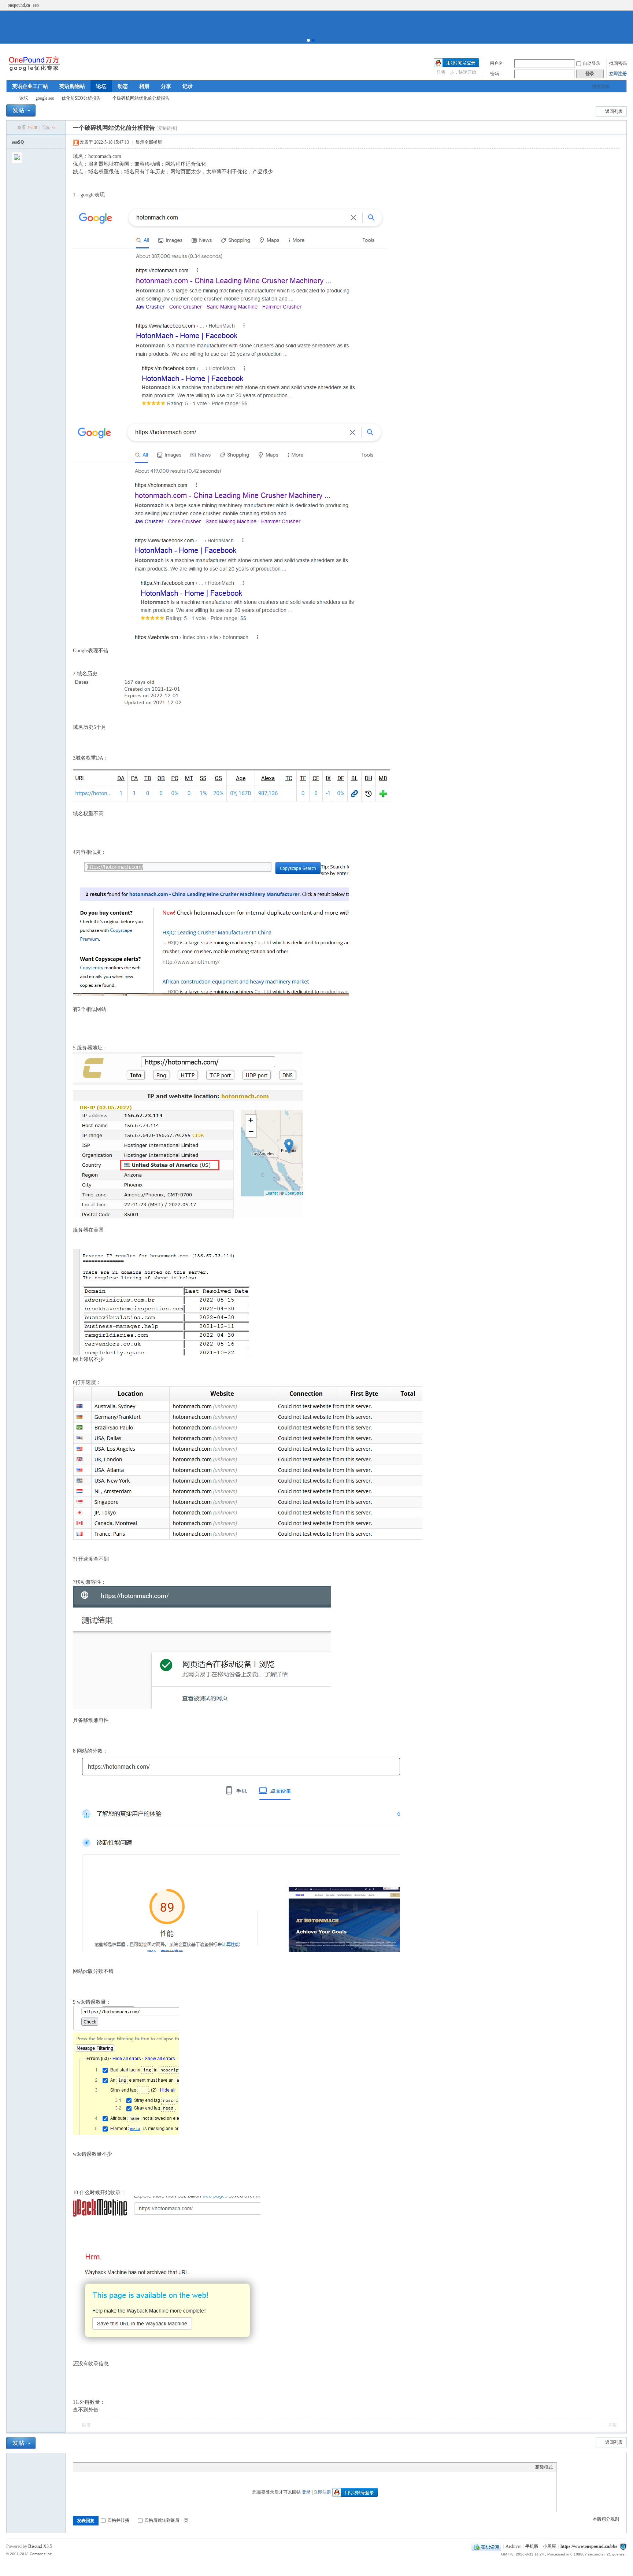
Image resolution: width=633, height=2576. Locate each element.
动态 (123, 86)
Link (104, 2467)
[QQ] (486, 2546)
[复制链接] (167, 128)
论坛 (101, 86)
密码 (495, 74)
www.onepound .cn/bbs (9, 98)
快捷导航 (601, 86)
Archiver (513, 2546)
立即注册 (618, 74)
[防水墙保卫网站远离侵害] (623, 2546)
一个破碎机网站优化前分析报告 (139, 98)
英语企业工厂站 (30, 86)
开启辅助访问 (617, 5)
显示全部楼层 (149, 142)
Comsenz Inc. (41, 2554)
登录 (306, 2492)
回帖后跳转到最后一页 (166, 2520)
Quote (114, 2467)
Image (95, 2467)
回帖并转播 (118, 2520)
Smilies (132, 2467)
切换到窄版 (623, 5)
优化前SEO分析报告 (81, 98)
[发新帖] (21, 110)
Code (123, 2467)
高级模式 (544, 2467)
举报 (612, 2425)
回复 (86, 2425)
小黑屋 (549, 2546)
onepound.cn (19, 5)
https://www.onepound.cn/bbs (589, 2546)
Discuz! (35, 2546)
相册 (144, 86)
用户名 (496, 63)
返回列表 (614, 111)
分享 (166, 86)
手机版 (532, 2546)
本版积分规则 (606, 2519)
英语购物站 (72, 86)
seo (36, 5)
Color (86, 2467)
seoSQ (18, 142)
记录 (188, 86)
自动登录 (592, 63)
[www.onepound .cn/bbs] (34, 71)
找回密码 (618, 63)
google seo (45, 98)
